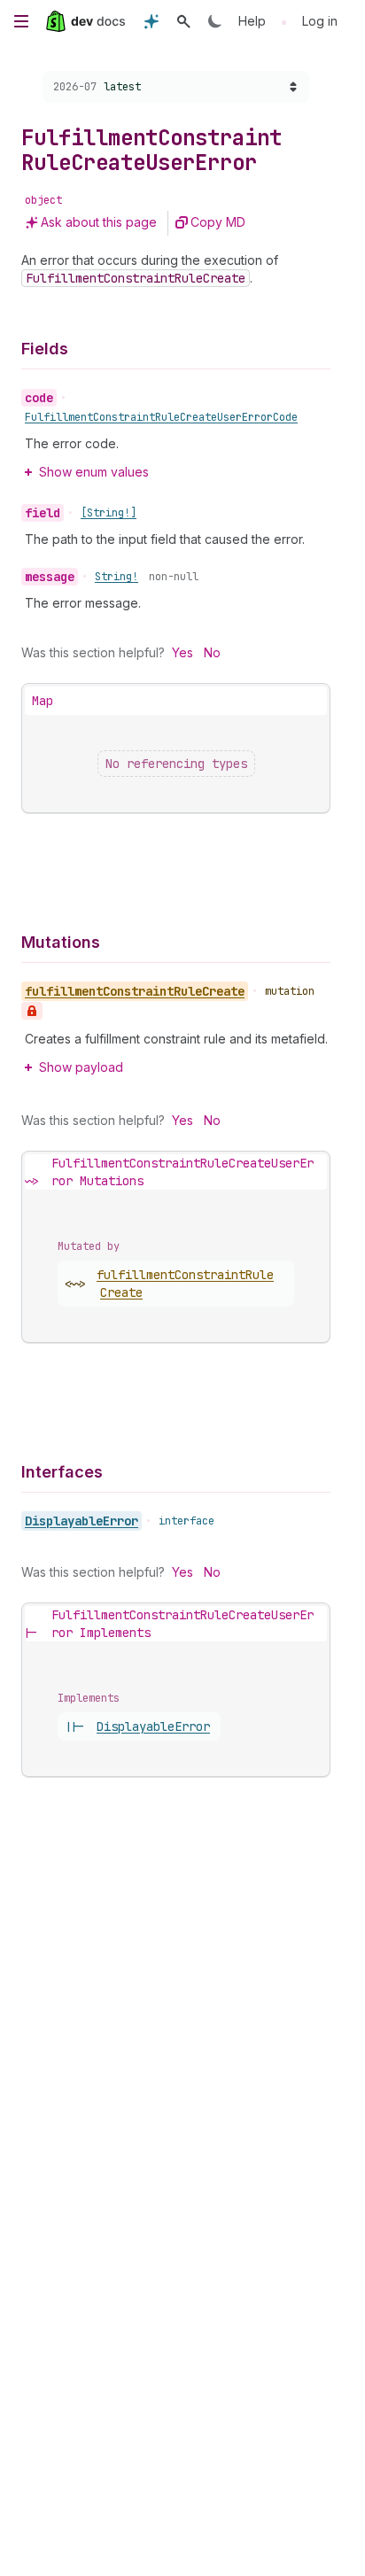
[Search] (183, 21)
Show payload (81, 1067)
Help (252, 21)
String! (116, 577)
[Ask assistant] (151, 21)
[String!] (109, 513)
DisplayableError (82, 1521)
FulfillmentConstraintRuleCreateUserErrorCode (161, 417)
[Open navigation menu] (21, 21)
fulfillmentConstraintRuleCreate (185, 1284)
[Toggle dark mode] (215, 21)
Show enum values (94, 472)
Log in (320, 21)
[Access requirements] (32, 1011)
